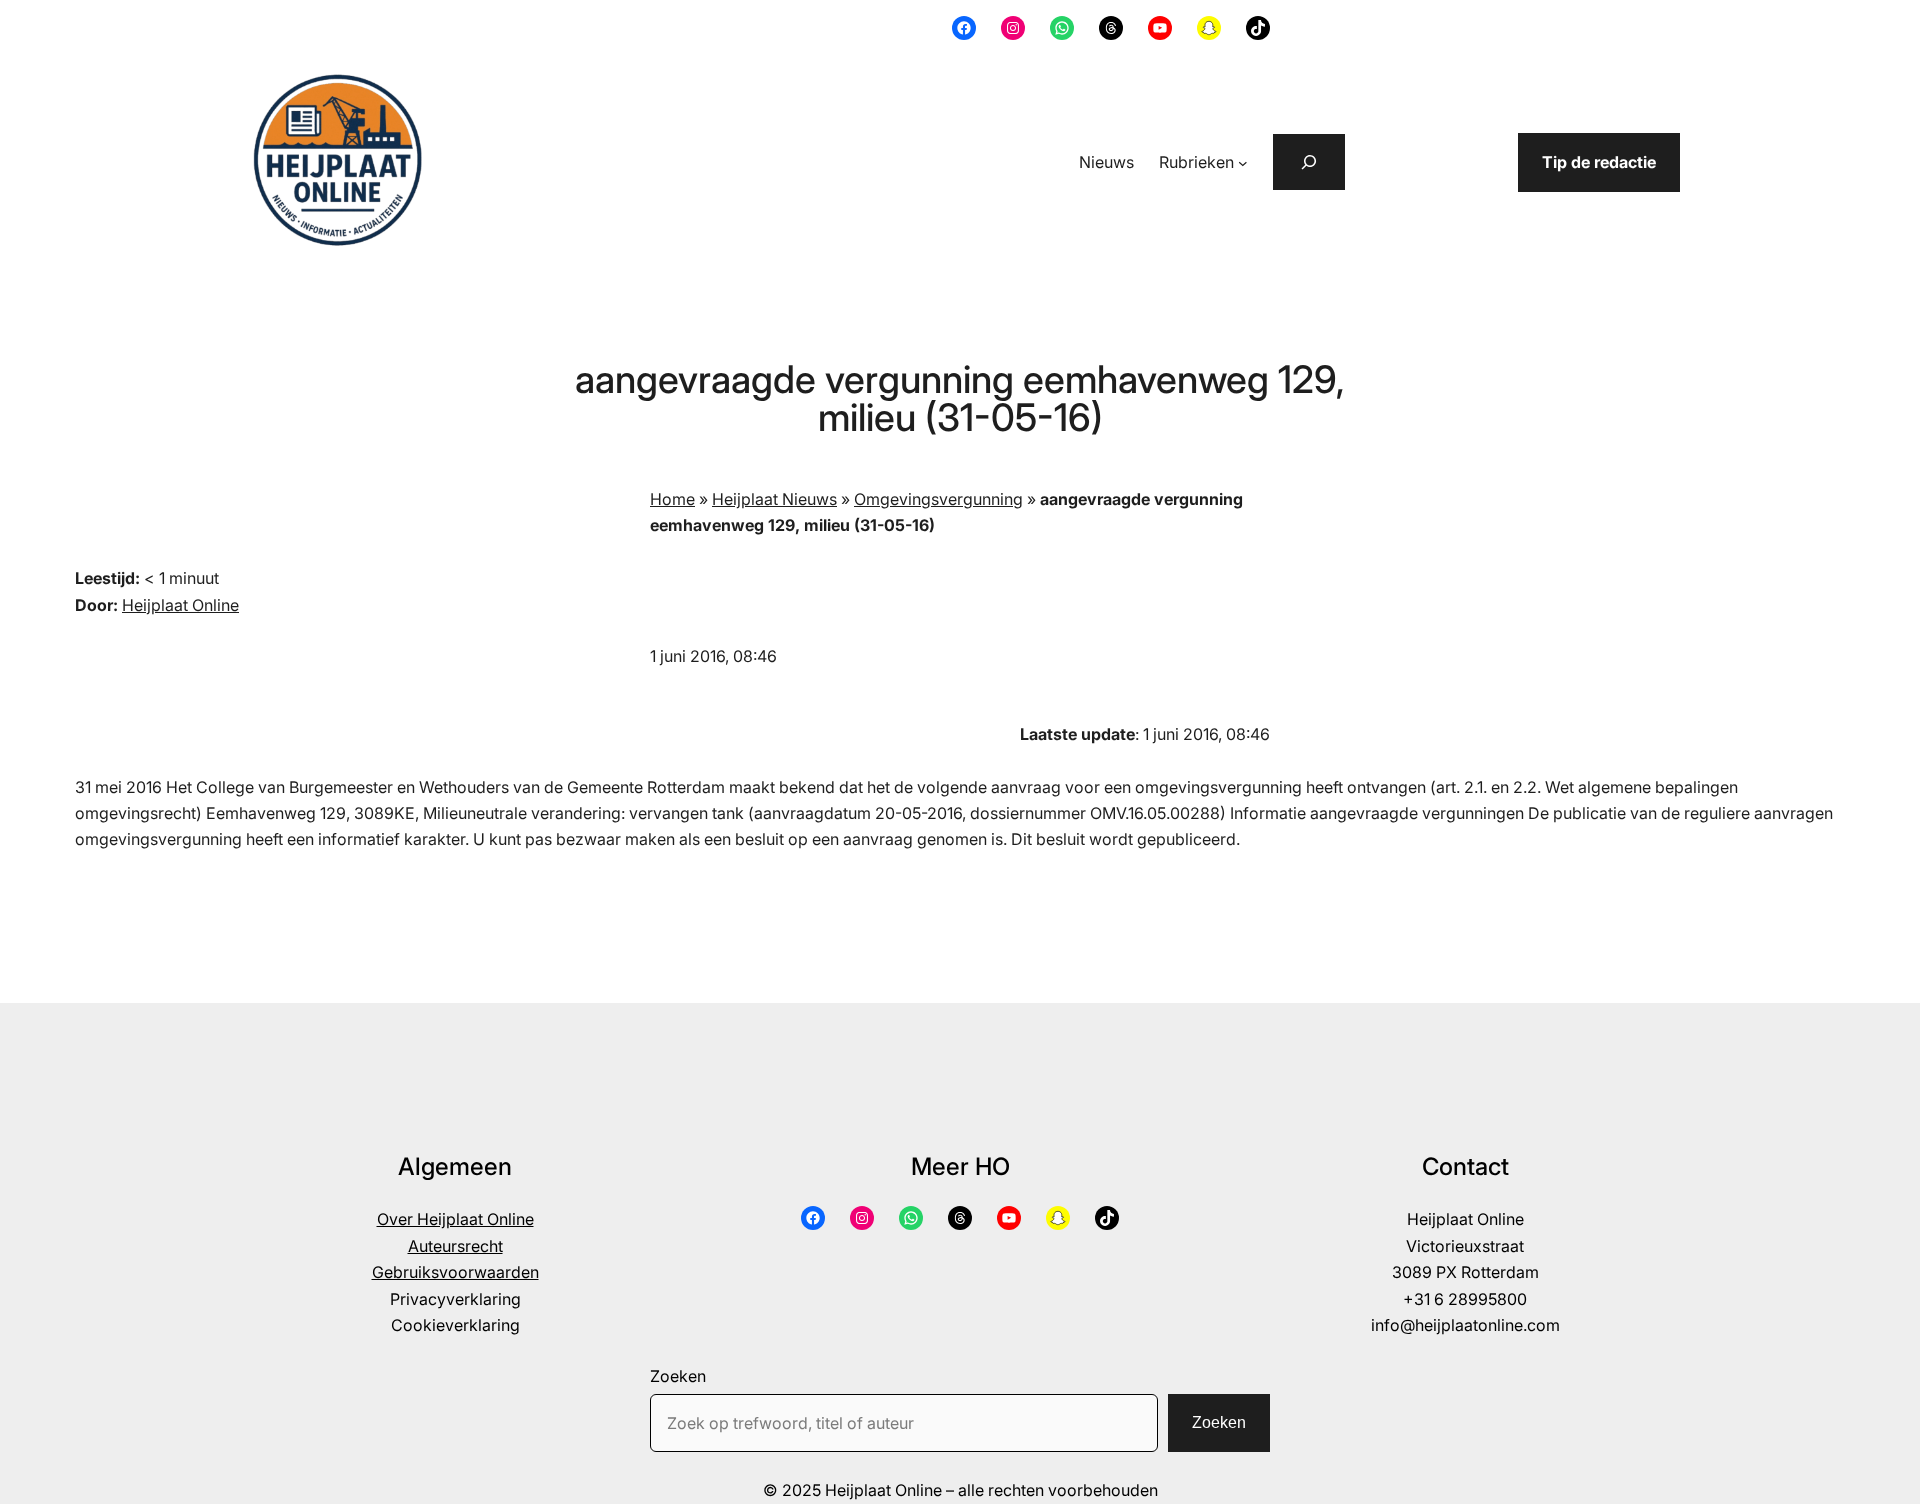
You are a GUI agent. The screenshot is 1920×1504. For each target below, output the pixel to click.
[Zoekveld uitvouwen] (1309, 162)
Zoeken (678, 1376)
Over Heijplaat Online (455, 1219)
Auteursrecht (455, 1246)
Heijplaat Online (180, 605)
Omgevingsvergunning (938, 499)
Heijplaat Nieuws (774, 499)
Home (672, 499)
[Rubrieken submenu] (1243, 163)
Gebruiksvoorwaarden (455, 1272)
